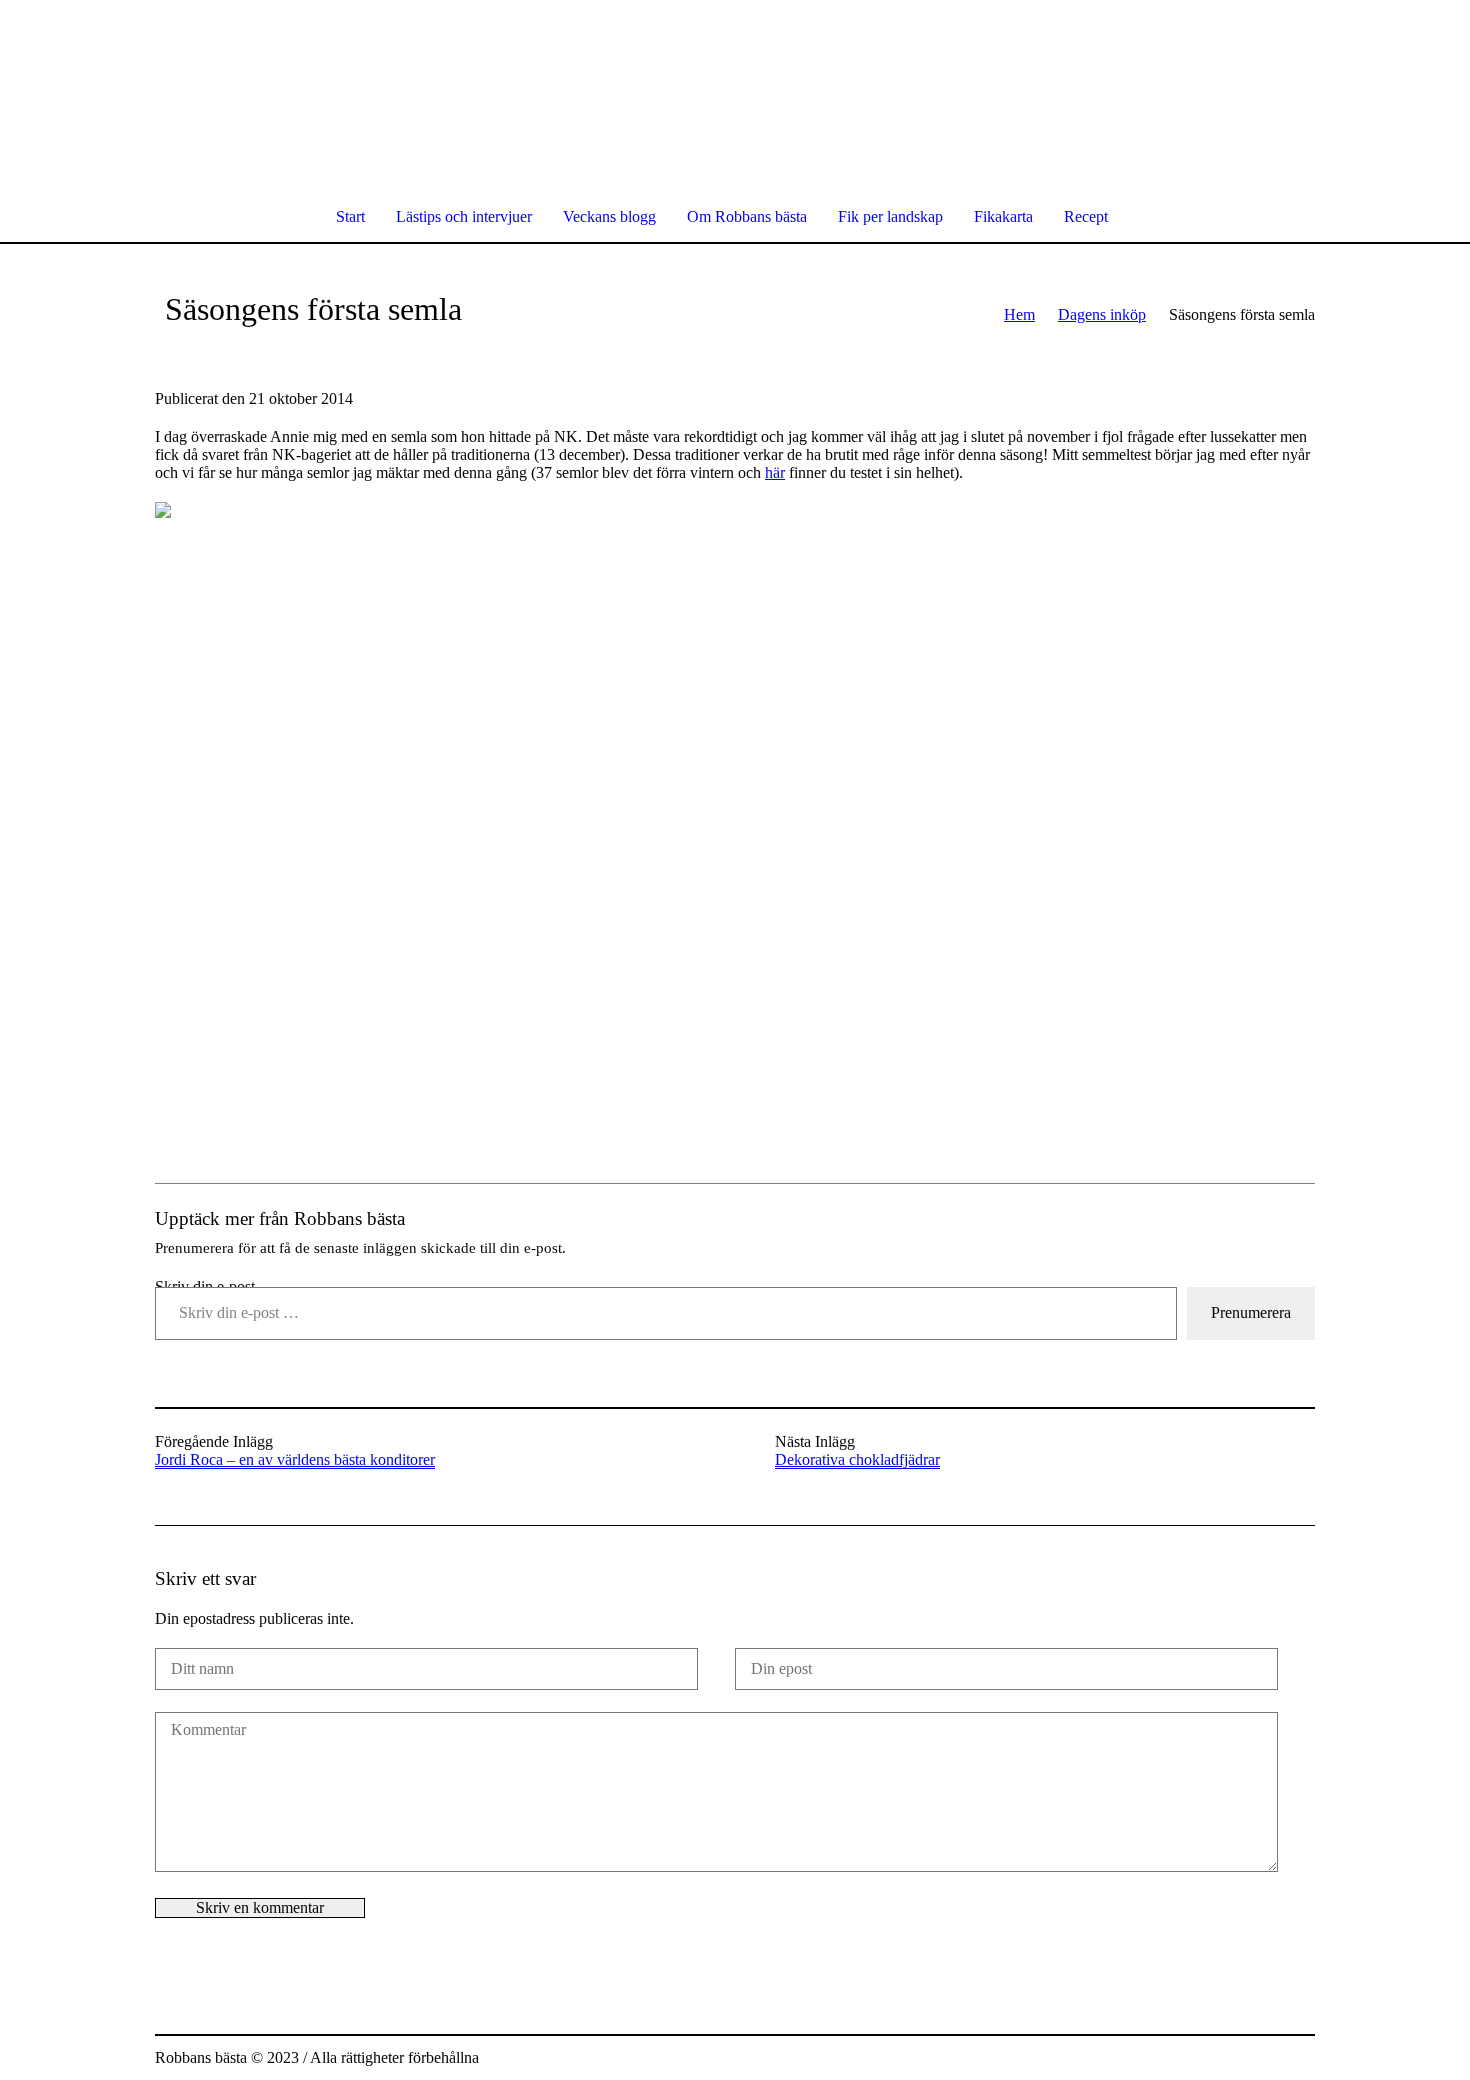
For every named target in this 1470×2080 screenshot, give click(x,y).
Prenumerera (1251, 1312)
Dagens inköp (1102, 314)
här (775, 472)
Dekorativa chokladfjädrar (857, 1459)
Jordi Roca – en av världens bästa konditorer (295, 1459)
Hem (1019, 314)
